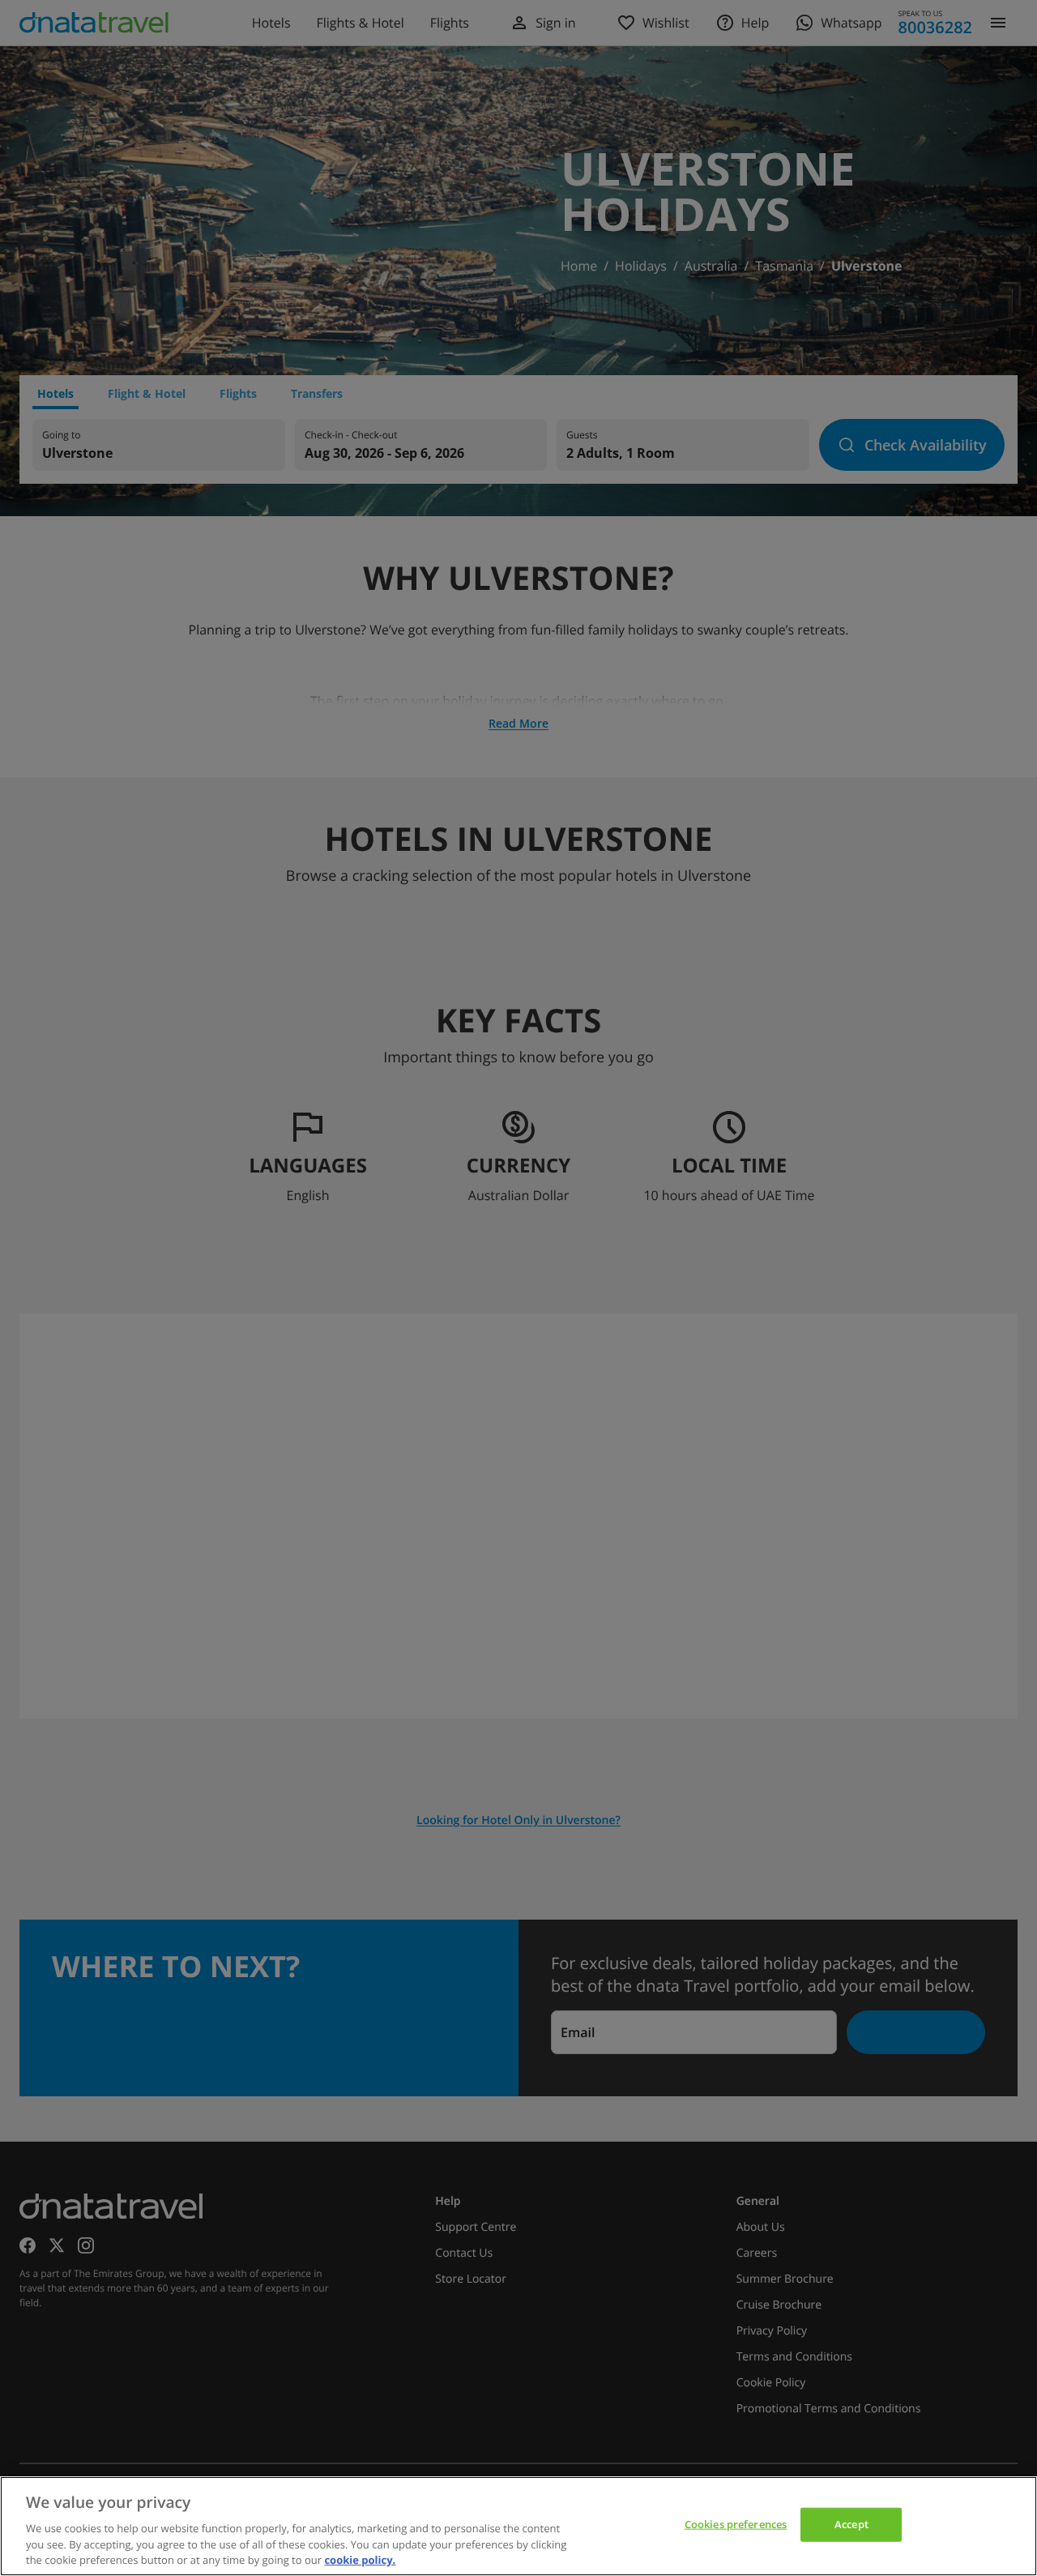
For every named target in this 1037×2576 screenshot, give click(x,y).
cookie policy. (360, 2559)
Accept (851, 2524)
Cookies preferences (736, 2524)
